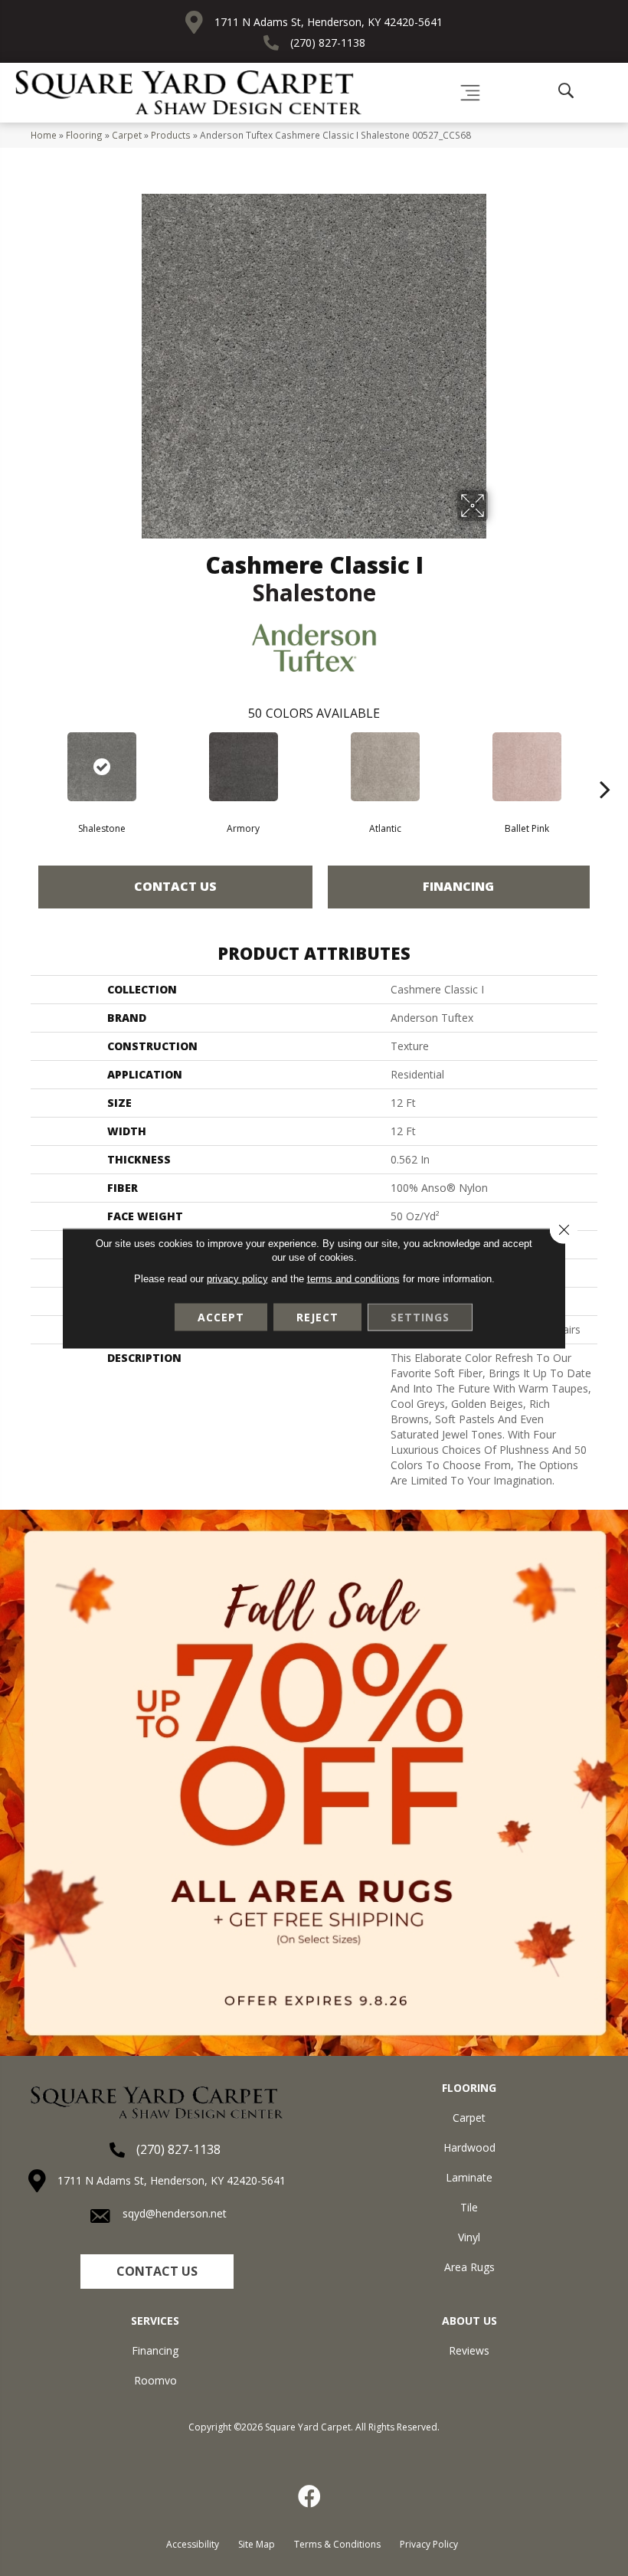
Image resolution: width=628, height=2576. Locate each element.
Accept (221, 1316)
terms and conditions (353, 1278)
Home (44, 135)
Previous (23, 766)
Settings (420, 1316)
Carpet (127, 135)
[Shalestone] (101, 767)
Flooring (84, 135)
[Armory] (243, 767)
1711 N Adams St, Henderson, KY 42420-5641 (329, 22)
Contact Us (175, 886)
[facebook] (310, 2496)
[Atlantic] (385, 767)
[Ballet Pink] (527, 767)
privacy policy (237, 1278)
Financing (458, 886)
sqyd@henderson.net (175, 2213)
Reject (317, 1316)
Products (171, 135)
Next (605, 766)
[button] (157, 2272)
